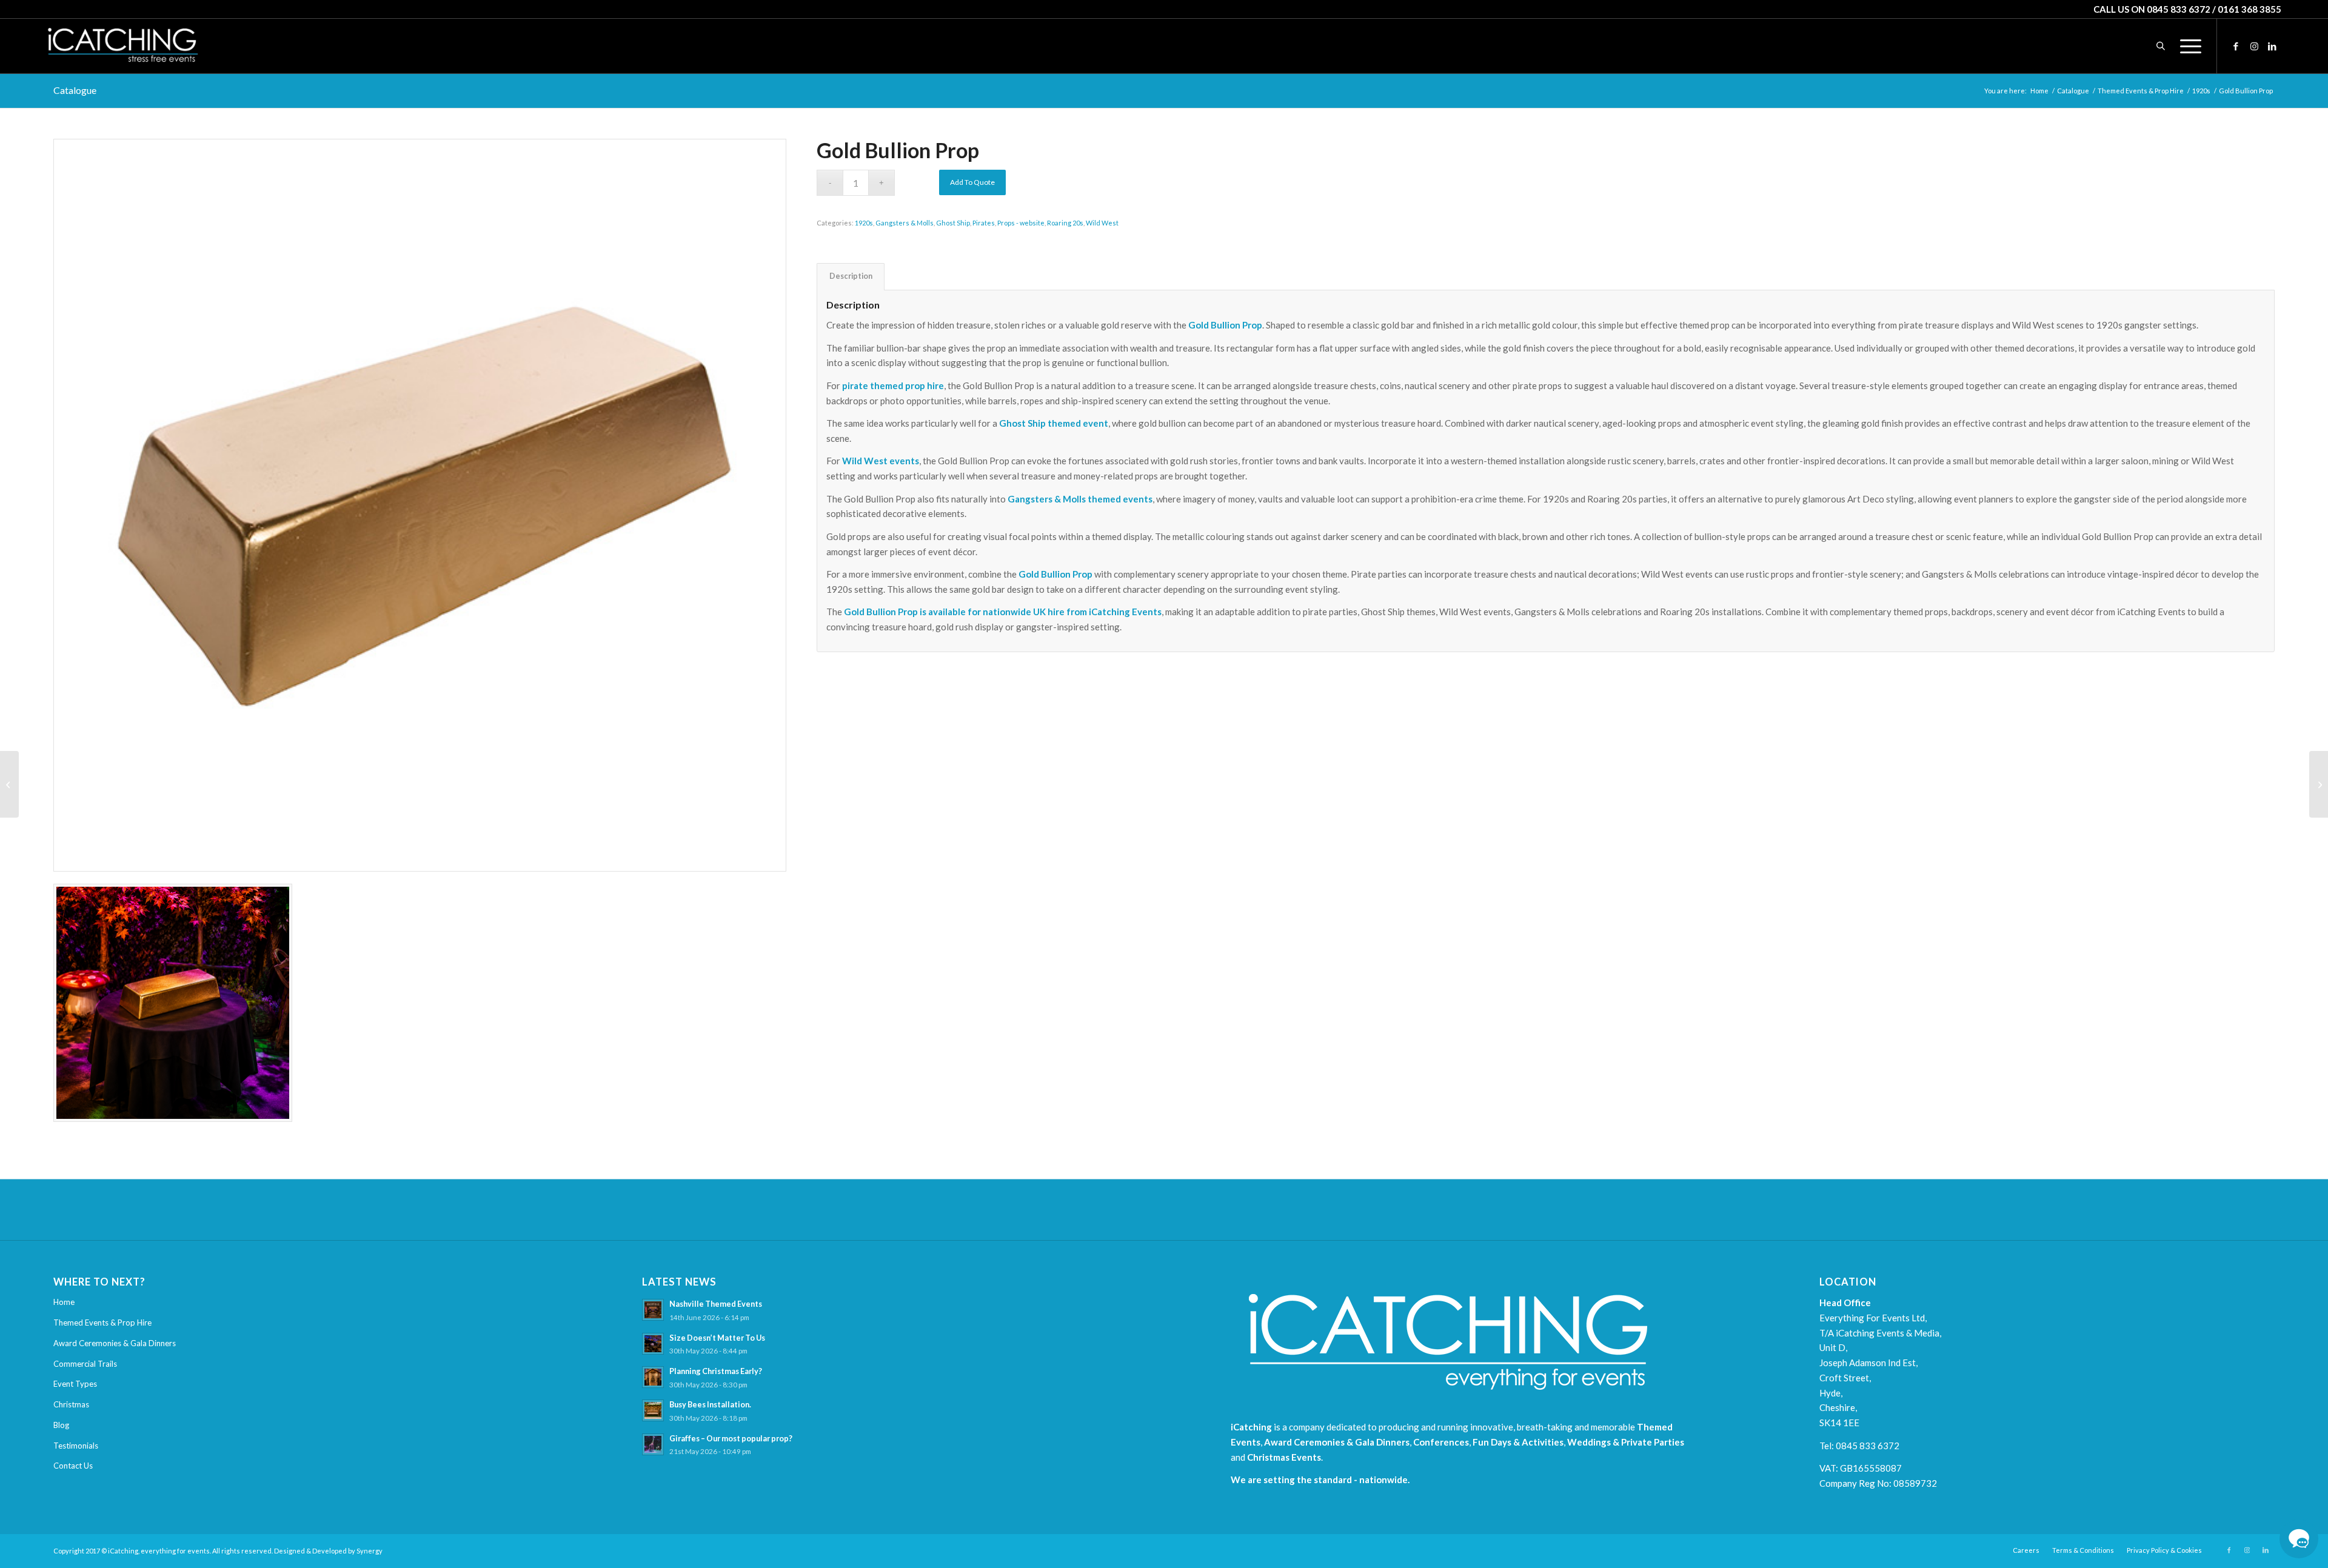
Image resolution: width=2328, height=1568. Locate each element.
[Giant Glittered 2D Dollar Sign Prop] (2319, 784)
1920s (864, 223)
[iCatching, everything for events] (122, 46)
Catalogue (75, 90)
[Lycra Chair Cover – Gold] (9, 784)
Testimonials (76, 1446)
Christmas (71, 1404)
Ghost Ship (953, 223)
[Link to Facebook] (2236, 45)
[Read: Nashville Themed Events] (653, 1310)
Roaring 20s (1065, 223)
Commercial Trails (85, 1364)
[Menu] (2187, 46)
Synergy (370, 1551)
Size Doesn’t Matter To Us (717, 1338)
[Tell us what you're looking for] (2299, 1539)
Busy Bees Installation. (710, 1404)
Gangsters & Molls (905, 223)
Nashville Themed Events (716, 1304)
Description (851, 276)
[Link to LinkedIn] (2272, 45)
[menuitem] (2187, 46)
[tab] (851, 277)
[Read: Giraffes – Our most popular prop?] (653, 1444)
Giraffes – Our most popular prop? (731, 1438)
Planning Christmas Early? (716, 1371)
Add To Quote (972, 182)
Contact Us (73, 1466)
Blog (61, 1425)
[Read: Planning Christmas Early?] (653, 1377)
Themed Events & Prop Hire (102, 1323)
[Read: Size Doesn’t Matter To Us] (653, 1344)
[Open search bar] (2161, 46)
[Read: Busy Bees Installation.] (653, 1410)
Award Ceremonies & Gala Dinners (115, 1343)
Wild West (1102, 223)
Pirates (984, 223)
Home (64, 1302)
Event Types (75, 1384)
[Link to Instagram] (2254, 45)
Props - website (1021, 223)
